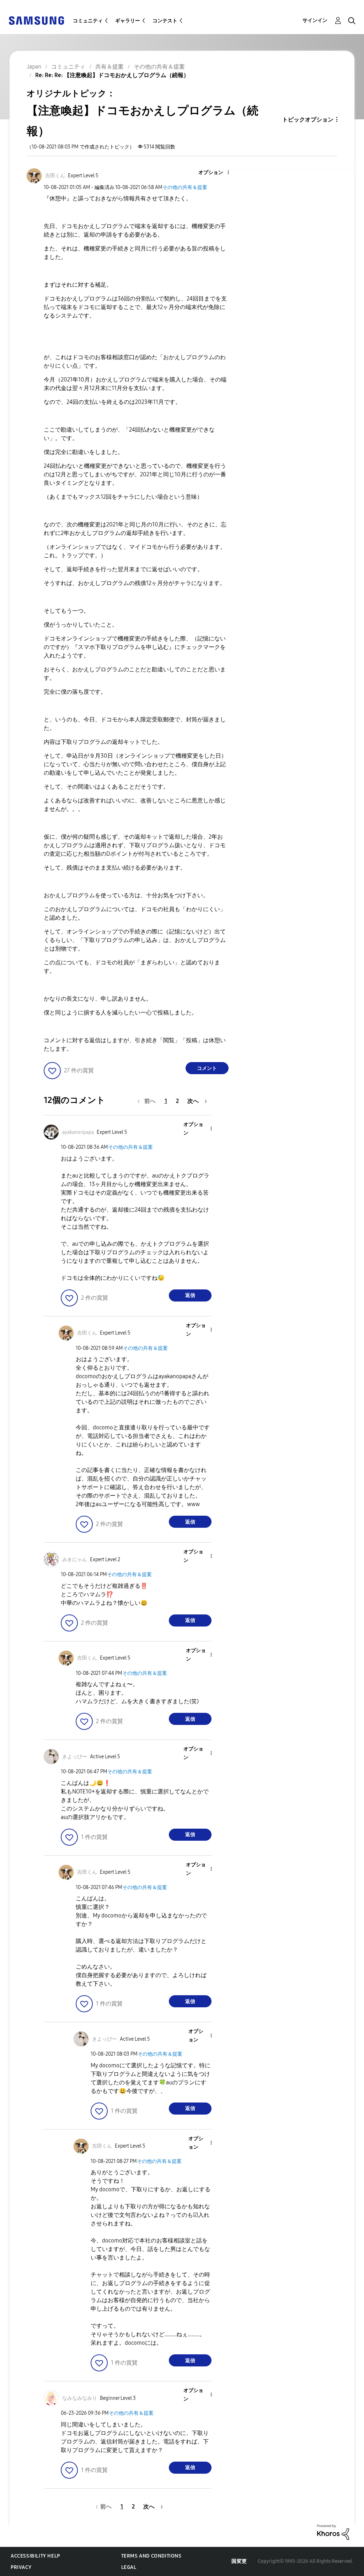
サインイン (315, 20)
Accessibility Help (35, 2556)
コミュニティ (88, 21)
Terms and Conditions (151, 2556)
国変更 (239, 2561)
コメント (207, 1068)
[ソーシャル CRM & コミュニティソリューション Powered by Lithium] (333, 2532)
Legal (129, 2567)
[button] (216, 173)
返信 (190, 1295)
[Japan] (36, 20)
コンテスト (165, 21)
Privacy (21, 2567)
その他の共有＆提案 (185, 187)
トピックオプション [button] (308, 120)
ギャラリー (128, 21)
